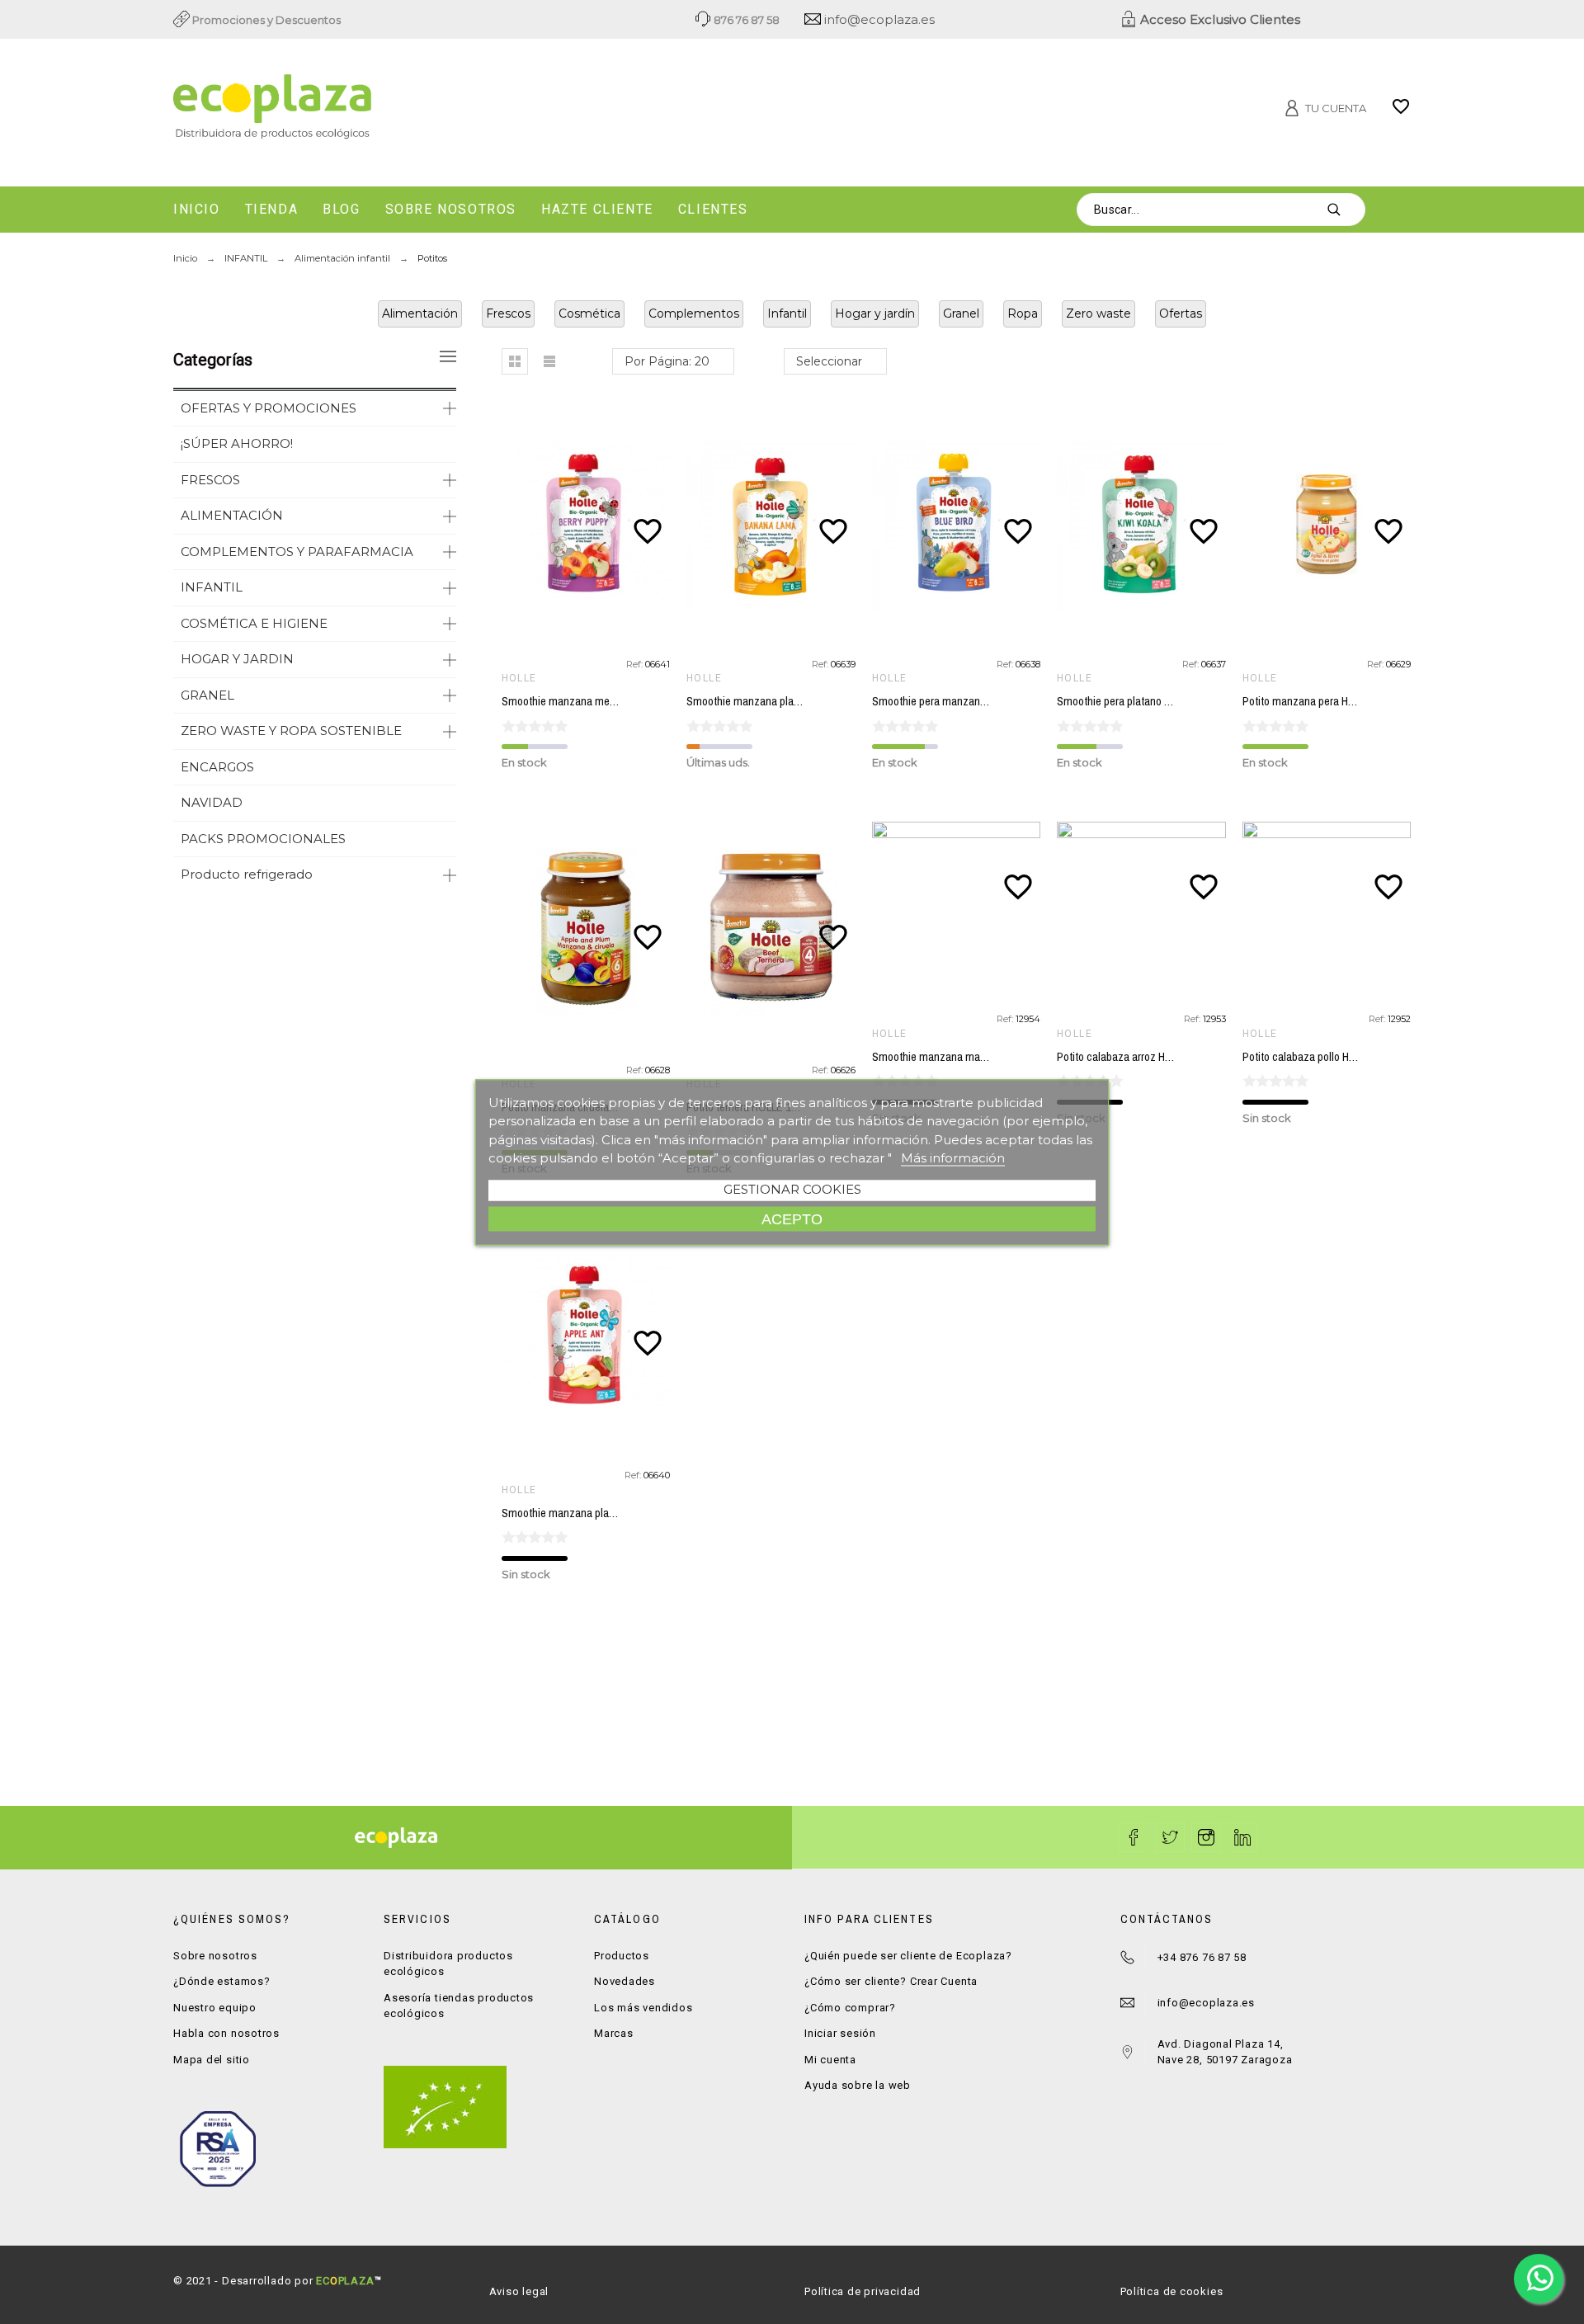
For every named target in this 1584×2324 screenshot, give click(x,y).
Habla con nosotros (226, 2033)
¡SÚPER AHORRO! (237, 443)
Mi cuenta (830, 2060)
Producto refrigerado (247, 874)
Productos (622, 1956)
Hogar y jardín (875, 313)
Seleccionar (829, 361)
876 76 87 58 (745, 20)
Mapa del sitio (212, 2060)
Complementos (694, 313)
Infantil (787, 313)
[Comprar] (589, 526)
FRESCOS (210, 480)
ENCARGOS (217, 767)
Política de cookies (1172, 2291)
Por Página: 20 (667, 361)
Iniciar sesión (840, 2033)
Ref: (636, 664)
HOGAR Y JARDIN (237, 659)
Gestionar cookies (792, 1188)
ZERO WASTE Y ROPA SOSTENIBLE (291, 731)
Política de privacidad (863, 2291)
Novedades (625, 1981)
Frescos (508, 313)
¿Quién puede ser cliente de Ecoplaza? (908, 1956)
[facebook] (1134, 1837)
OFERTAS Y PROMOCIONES (269, 408)
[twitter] (1170, 1837)
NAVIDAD (212, 802)
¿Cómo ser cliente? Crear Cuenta (891, 1981)
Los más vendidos (643, 2008)
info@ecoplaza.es (878, 19)
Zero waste (1098, 313)
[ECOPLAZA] (371, 110)
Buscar (1345, 210)
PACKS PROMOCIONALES (263, 839)
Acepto (792, 1218)
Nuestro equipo (215, 2008)
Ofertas (1181, 313)
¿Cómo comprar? (850, 2008)
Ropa (1023, 313)
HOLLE (519, 678)
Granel (961, 313)
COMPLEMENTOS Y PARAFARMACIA (297, 552)
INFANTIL (212, 587)
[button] (515, 361)
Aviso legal (519, 2291)
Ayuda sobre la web (858, 2085)
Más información (953, 1158)
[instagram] (1206, 1837)
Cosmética (589, 313)
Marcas (614, 2033)
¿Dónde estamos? (222, 1981)
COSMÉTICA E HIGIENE (254, 623)
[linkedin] (1242, 1837)
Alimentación (420, 313)
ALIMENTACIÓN (232, 515)
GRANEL (207, 695)
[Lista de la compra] (1401, 112)
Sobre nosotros (215, 1956)
